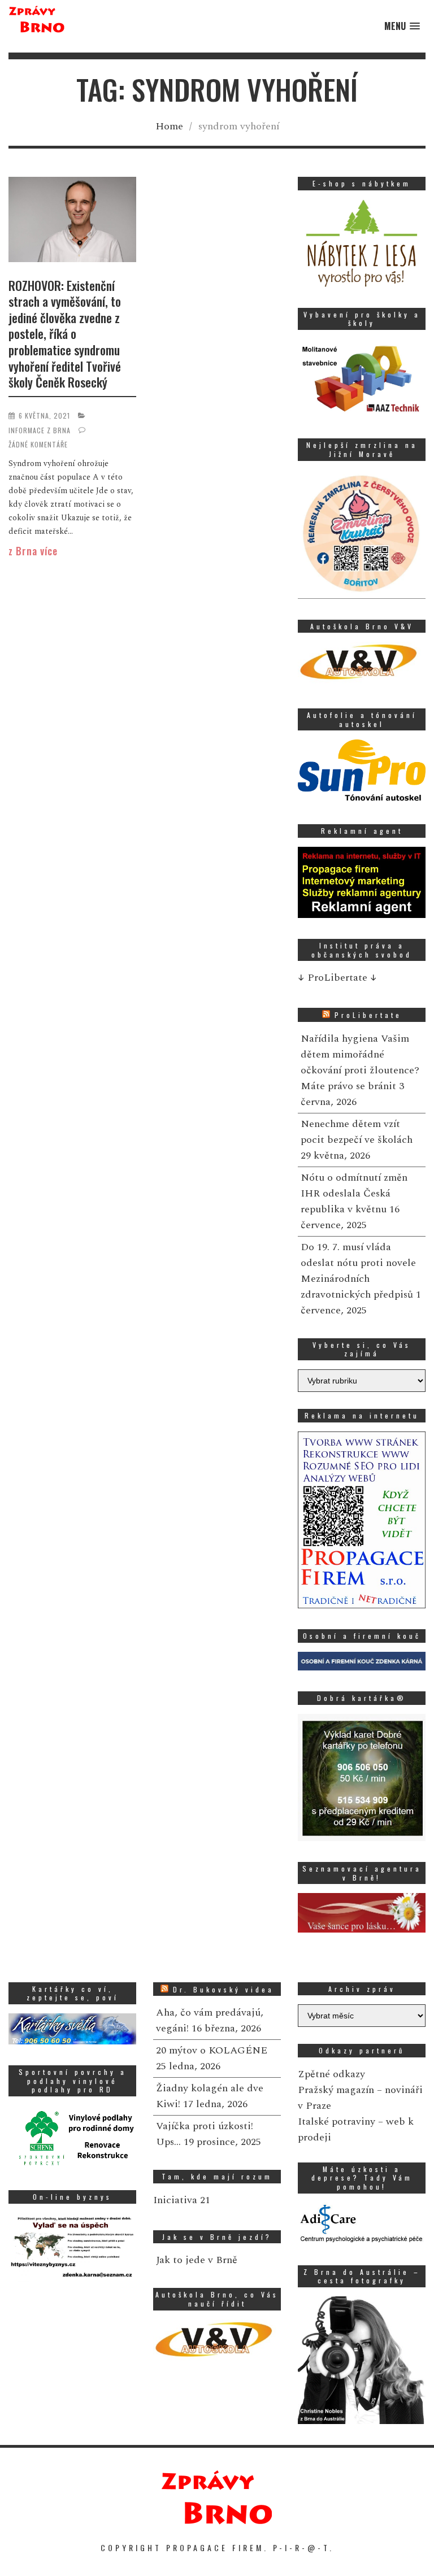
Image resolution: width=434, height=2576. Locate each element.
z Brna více (33, 551)
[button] (402, 26)
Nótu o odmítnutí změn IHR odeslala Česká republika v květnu (354, 1193)
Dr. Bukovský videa (223, 1989)
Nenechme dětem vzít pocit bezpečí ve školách (357, 1132)
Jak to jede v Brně (197, 2260)
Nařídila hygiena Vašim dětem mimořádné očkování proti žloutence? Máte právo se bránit (360, 1062)
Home (169, 126)
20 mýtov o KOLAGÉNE (212, 2050)
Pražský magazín (336, 2090)
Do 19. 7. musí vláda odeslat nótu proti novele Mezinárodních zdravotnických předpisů (358, 1271)
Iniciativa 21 (182, 2200)
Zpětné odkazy (331, 2074)
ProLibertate (368, 1015)
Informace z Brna (40, 430)
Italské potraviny (337, 2122)
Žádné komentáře (38, 444)
